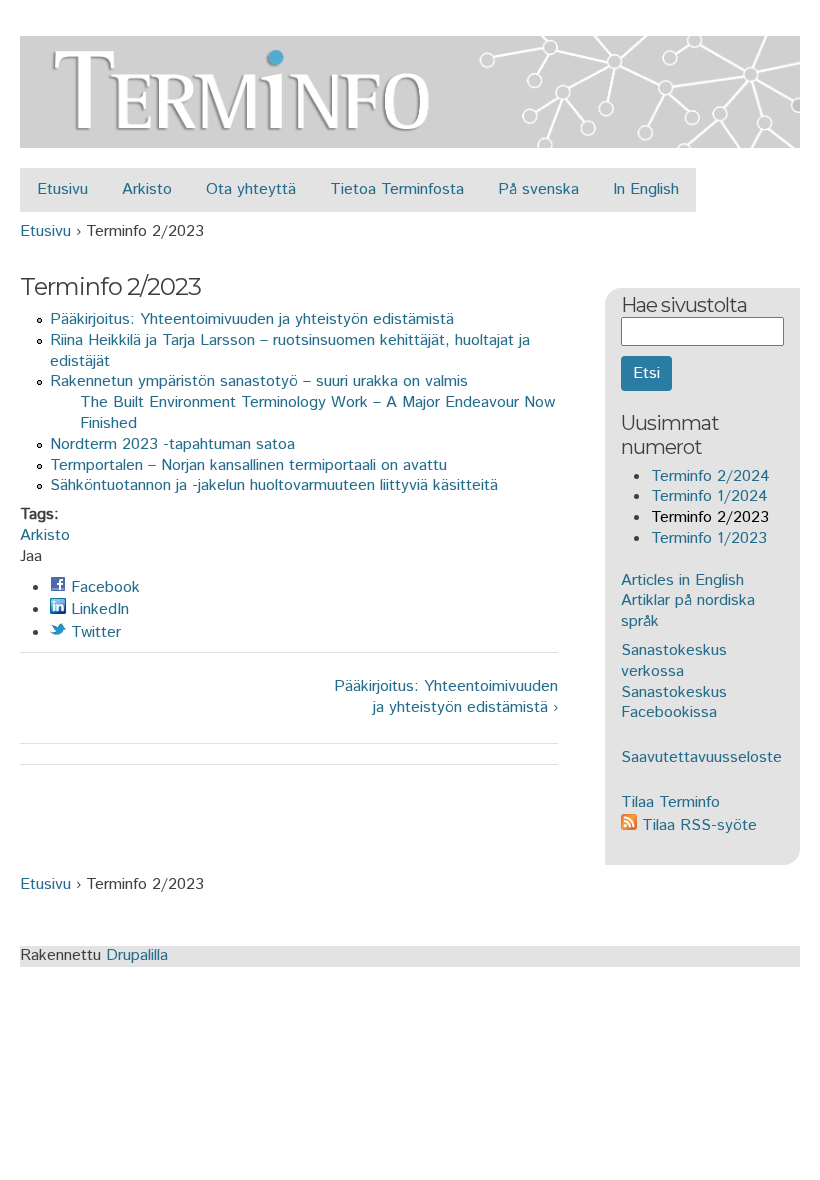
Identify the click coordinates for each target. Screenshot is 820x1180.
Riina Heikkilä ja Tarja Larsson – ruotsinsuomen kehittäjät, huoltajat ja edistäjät (290, 351)
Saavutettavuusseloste (701, 757)
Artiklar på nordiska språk (688, 611)
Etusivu (62, 189)
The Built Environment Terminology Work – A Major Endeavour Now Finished (317, 413)
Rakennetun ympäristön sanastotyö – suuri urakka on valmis (259, 381)
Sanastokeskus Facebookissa (674, 703)
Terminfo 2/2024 (710, 476)
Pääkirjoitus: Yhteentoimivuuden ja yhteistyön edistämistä (252, 319)
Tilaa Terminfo (670, 802)
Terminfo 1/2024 (709, 496)
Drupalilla (137, 955)
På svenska (538, 189)
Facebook (103, 587)
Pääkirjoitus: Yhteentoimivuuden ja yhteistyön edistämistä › (446, 698)
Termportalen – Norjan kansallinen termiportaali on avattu (248, 465)
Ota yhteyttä (251, 189)
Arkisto (147, 189)
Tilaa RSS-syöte (697, 825)
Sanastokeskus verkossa (674, 661)
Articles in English (682, 580)
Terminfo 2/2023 (710, 517)
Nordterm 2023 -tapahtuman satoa (172, 444)
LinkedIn (97, 609)
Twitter (93, 632)
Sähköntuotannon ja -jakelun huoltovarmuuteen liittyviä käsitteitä (274, 485)
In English (646, 189)
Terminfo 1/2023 (709, 538)
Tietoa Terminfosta (397, 189)
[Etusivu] (410, 136)
